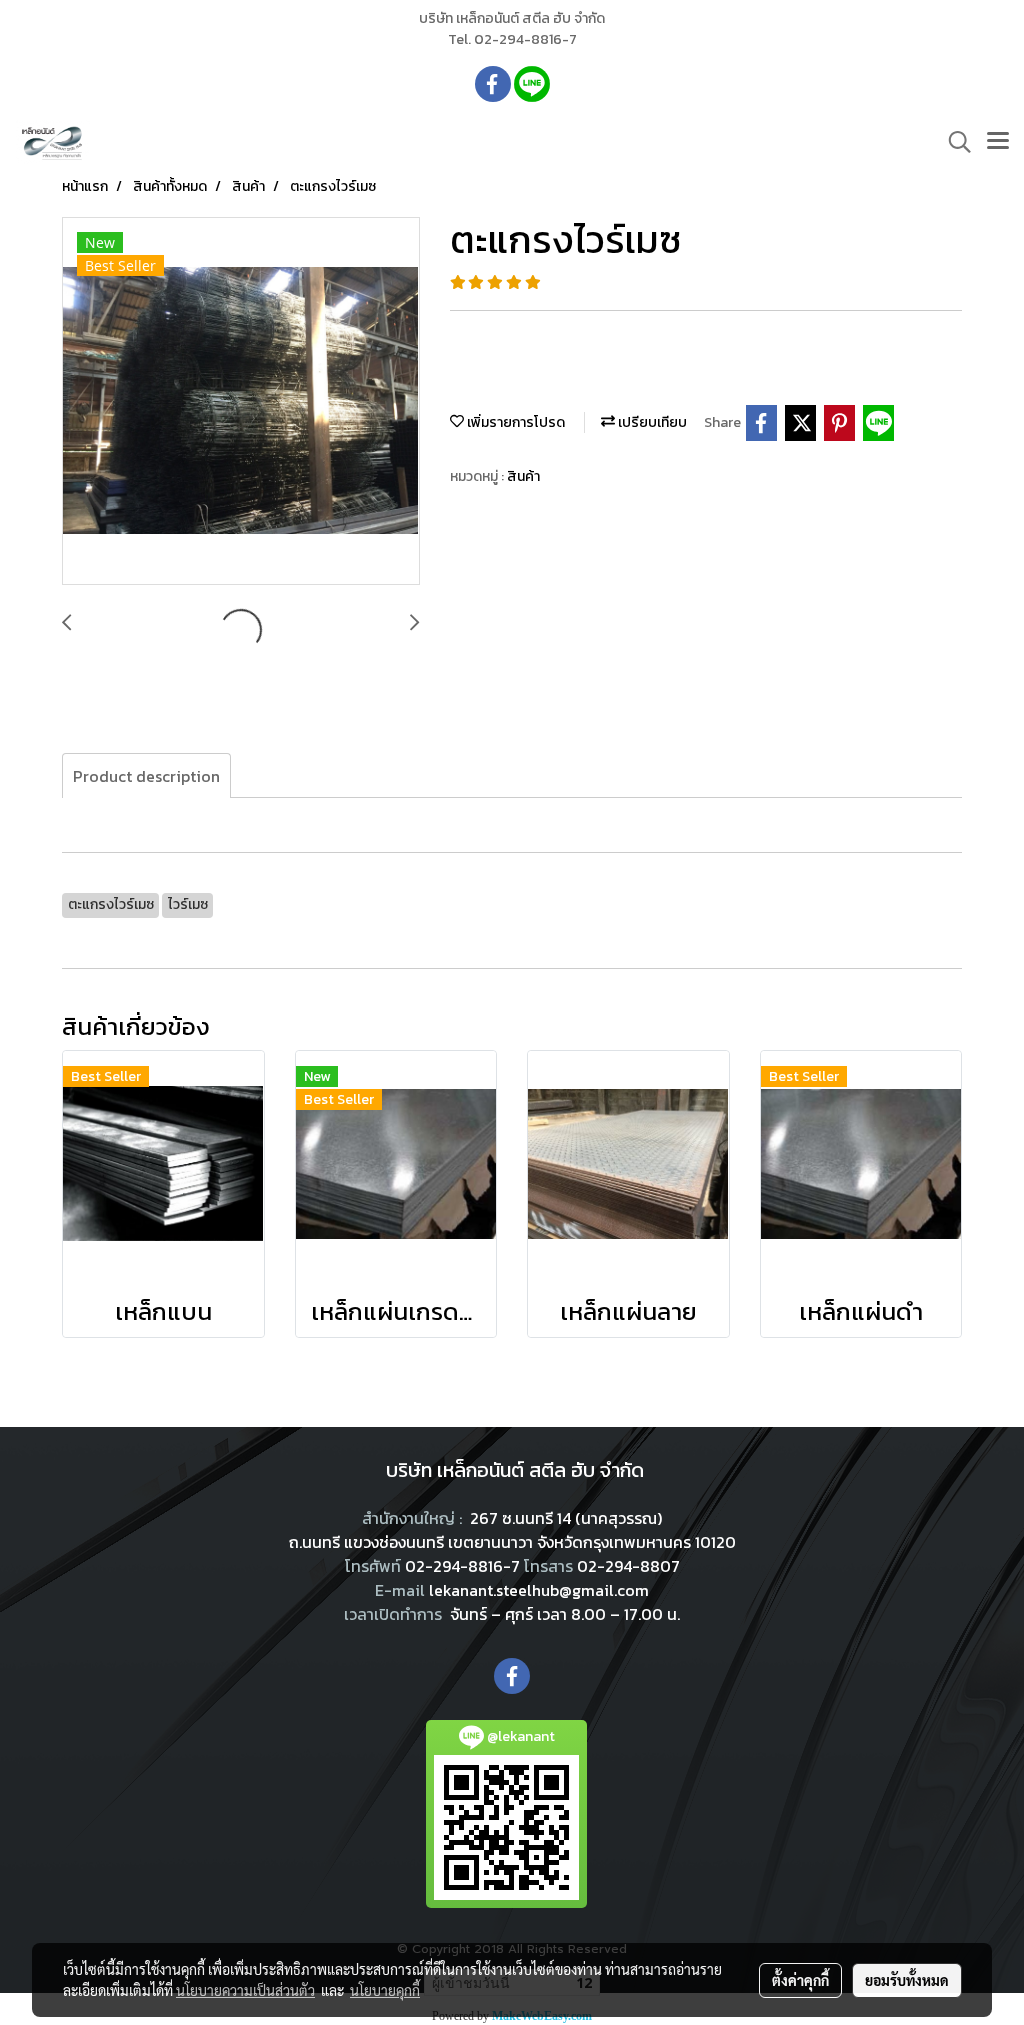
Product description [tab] (146, 776)
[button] (953, 142)
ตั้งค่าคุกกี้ (800, 1980)
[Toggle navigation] (998, 142)
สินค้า (523, 476)
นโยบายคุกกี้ (385, 1990)
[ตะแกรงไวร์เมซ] (241, 402)
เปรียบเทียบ (651, 422)
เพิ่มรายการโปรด (514, 422)
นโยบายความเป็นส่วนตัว (245, 1990)
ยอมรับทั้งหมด (907, 1980)
